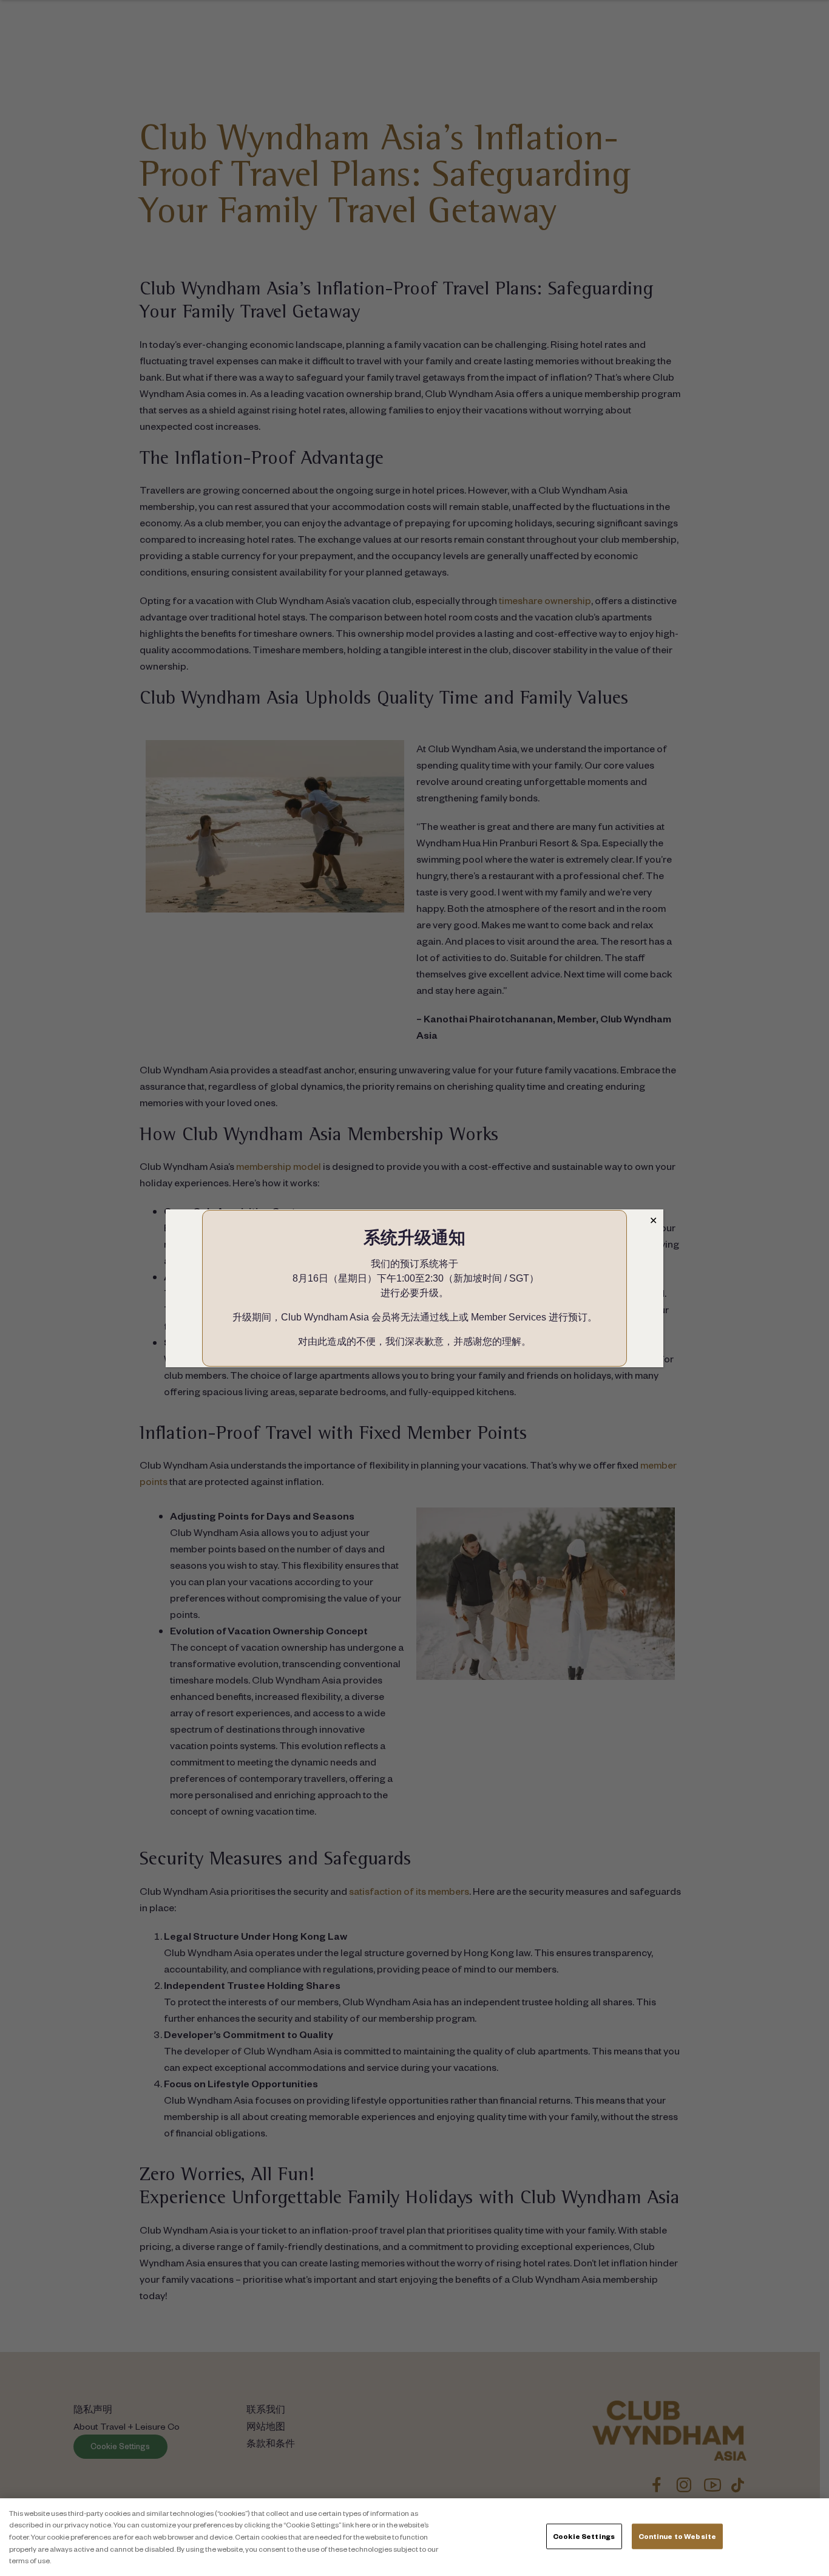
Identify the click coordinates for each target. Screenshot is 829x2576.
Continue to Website (677, 2536)
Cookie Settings (584, 2536)
